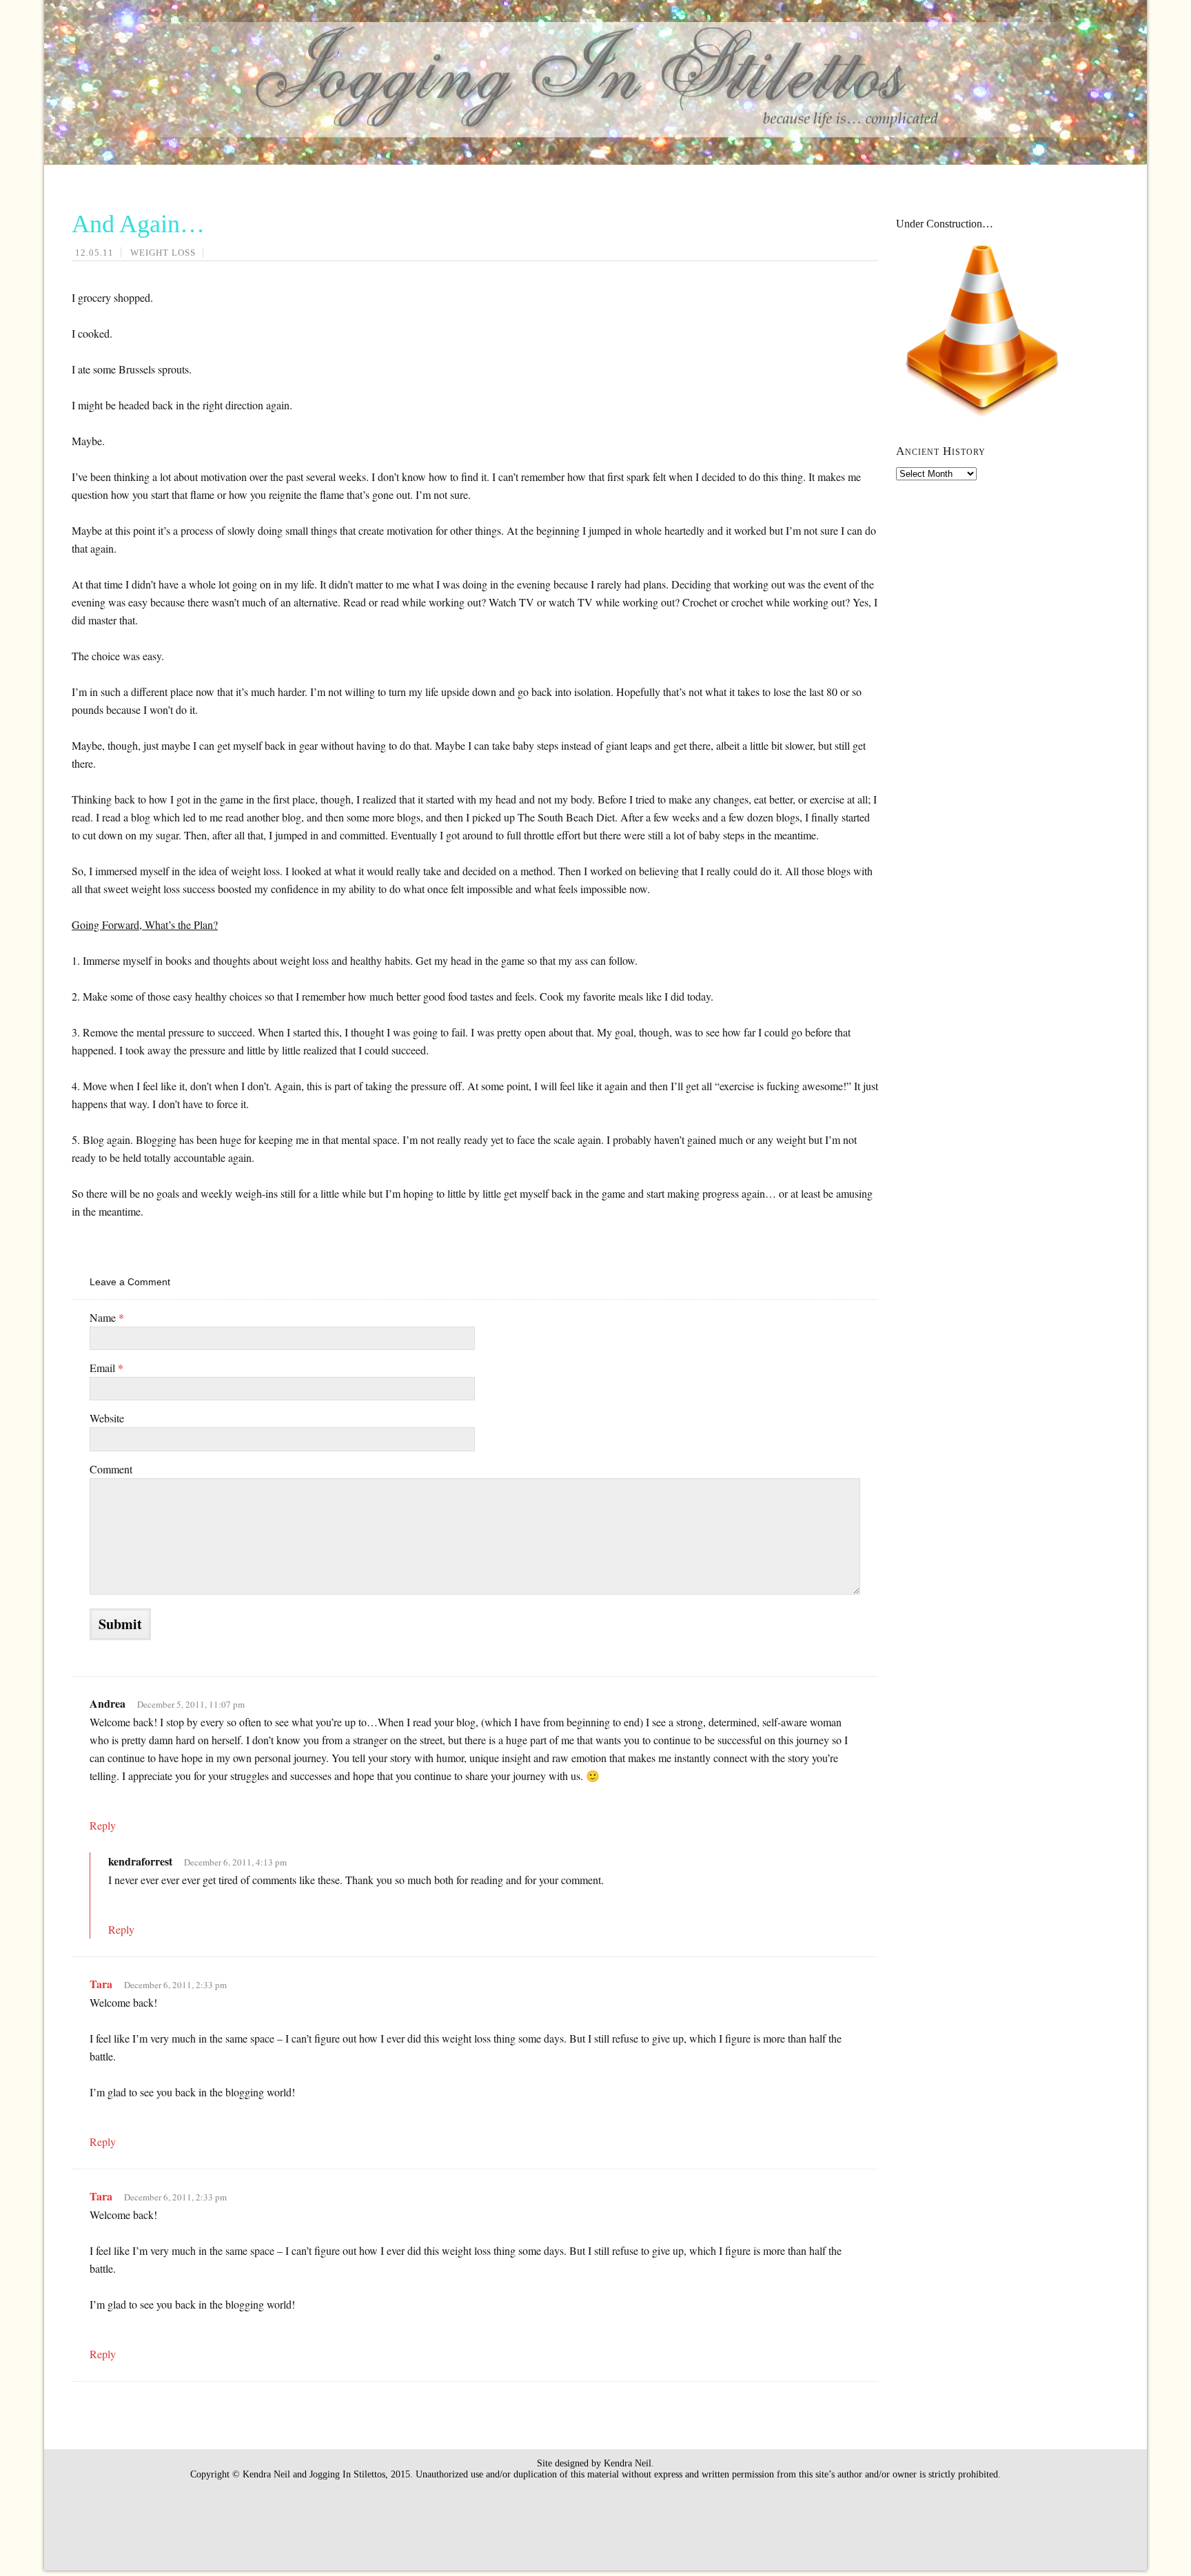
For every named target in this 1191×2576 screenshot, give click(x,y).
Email (106, 1368)
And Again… (138, 224)
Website (107, 1418)
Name (107, 1317)
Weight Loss (163, 253)
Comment (111, 1469)
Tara (101, 1984)
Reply (103, 1825)
